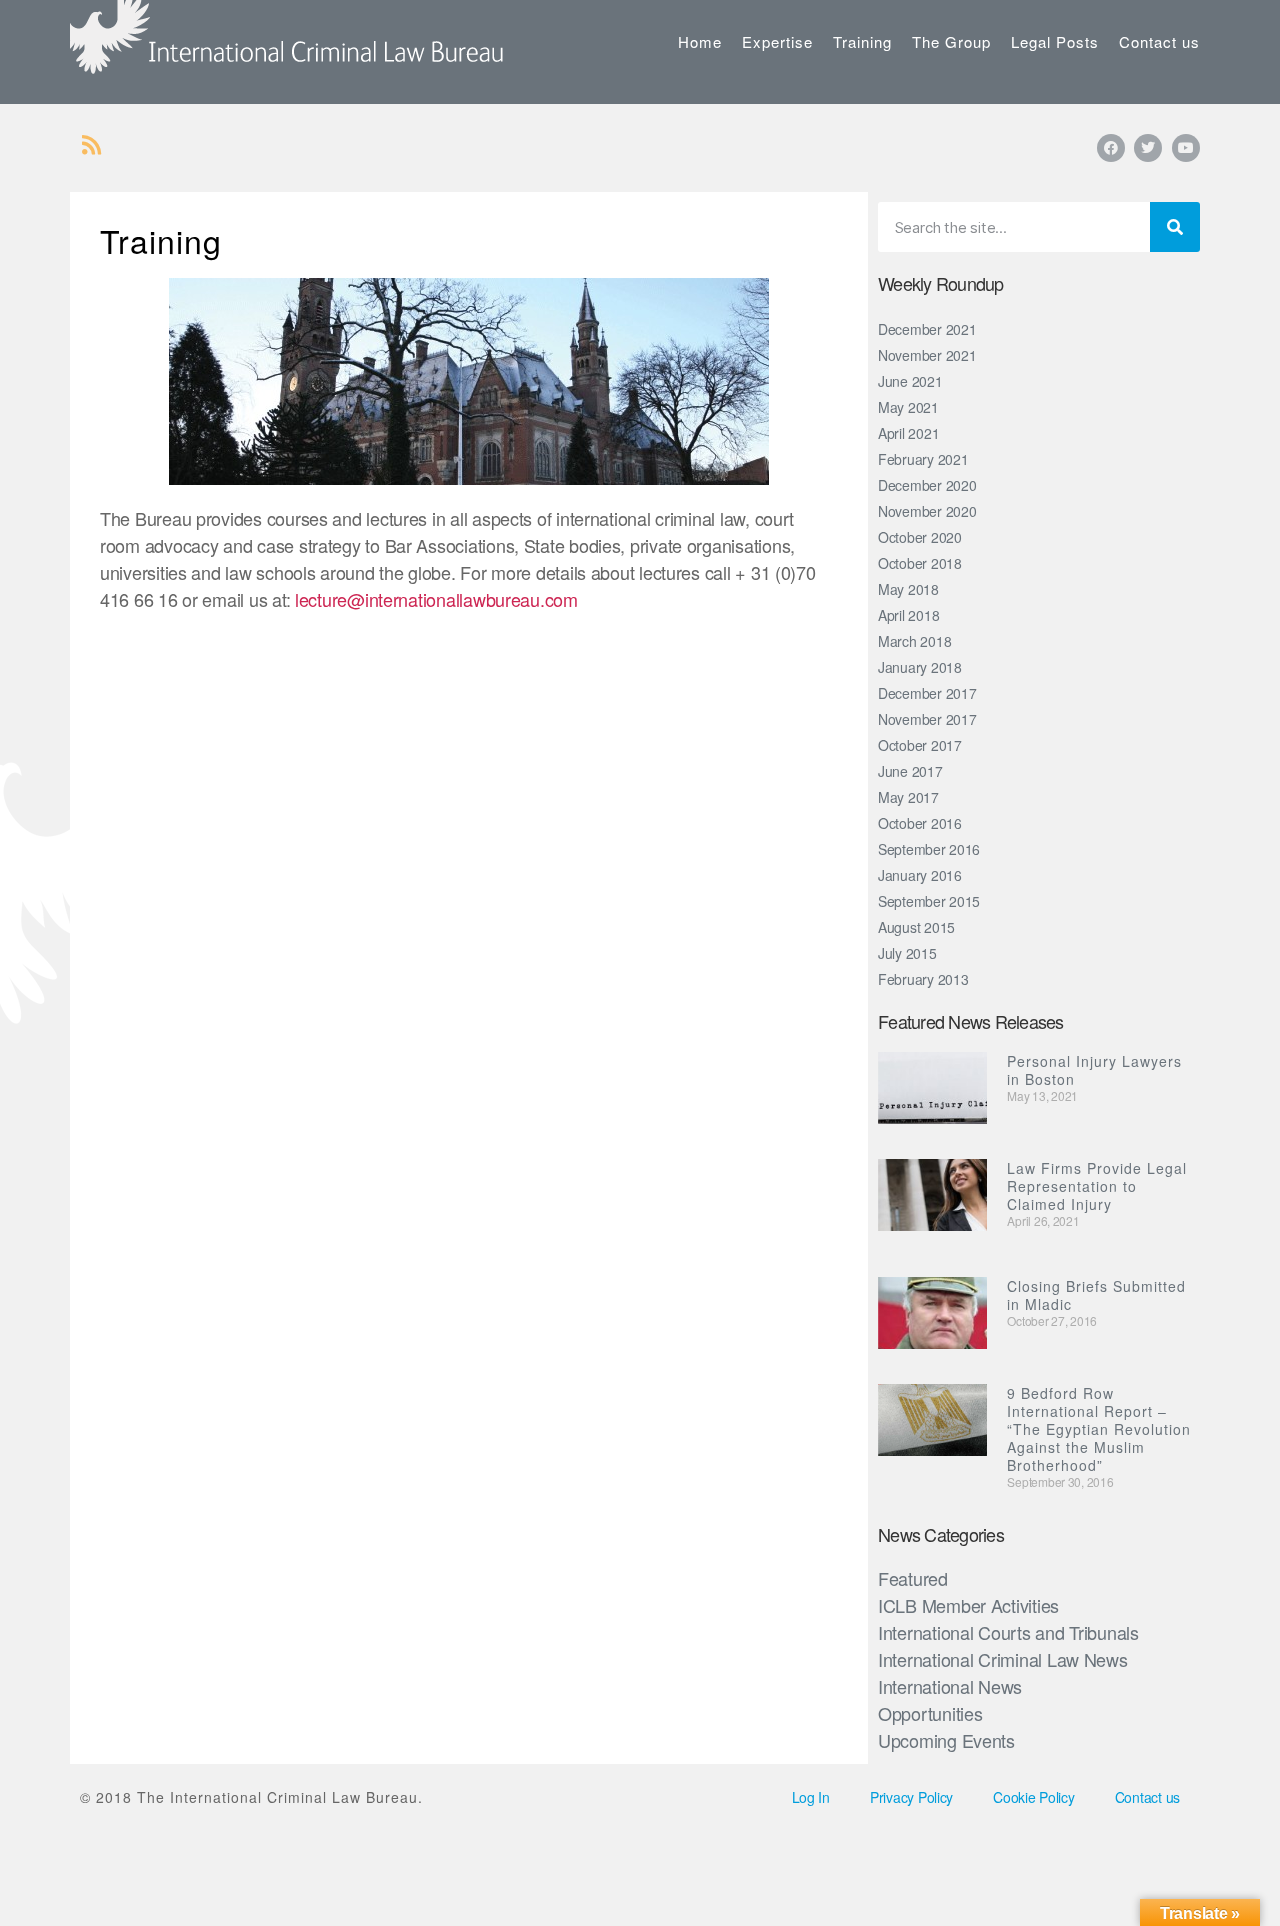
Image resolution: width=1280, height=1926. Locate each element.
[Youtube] (1186, 148)
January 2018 (920, 667)
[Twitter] (1148, 148)
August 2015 (916, 927)
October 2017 (920, 745)
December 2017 (927, 693)
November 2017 (927, 719)
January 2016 (920, 875)
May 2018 (908, 589)
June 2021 (910, 381)
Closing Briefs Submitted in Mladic (1096, 1295)
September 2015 (929, 901)
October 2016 (920, 823)
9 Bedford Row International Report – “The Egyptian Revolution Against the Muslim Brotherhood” (1099, 1429)
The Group (951, 41)
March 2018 (914, 641)
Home (700, 41)
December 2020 (927, 485)
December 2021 (927, 329)
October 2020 (920, 537)
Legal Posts (1055, 41)
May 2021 (908, 407)
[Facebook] (1111, 148)
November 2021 (927, 355)
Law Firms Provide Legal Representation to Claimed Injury (1097, 1186)
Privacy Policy (911, 1797)
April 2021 (908, 433)
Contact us (1159, 41)
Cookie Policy (1034, 1797)
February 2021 (923, 459)
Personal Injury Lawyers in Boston (1094, 1070)
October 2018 (920, 563)
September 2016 (929, 849)
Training (862, 41)
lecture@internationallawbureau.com (436, 599)
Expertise (777, 41)
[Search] (1175, 227)
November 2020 (927, 511)
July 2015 (907, 953)
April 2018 (908, 615)
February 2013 (923, 979)
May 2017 (908, 797)
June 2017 (910, 771)
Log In (811, 1797)
